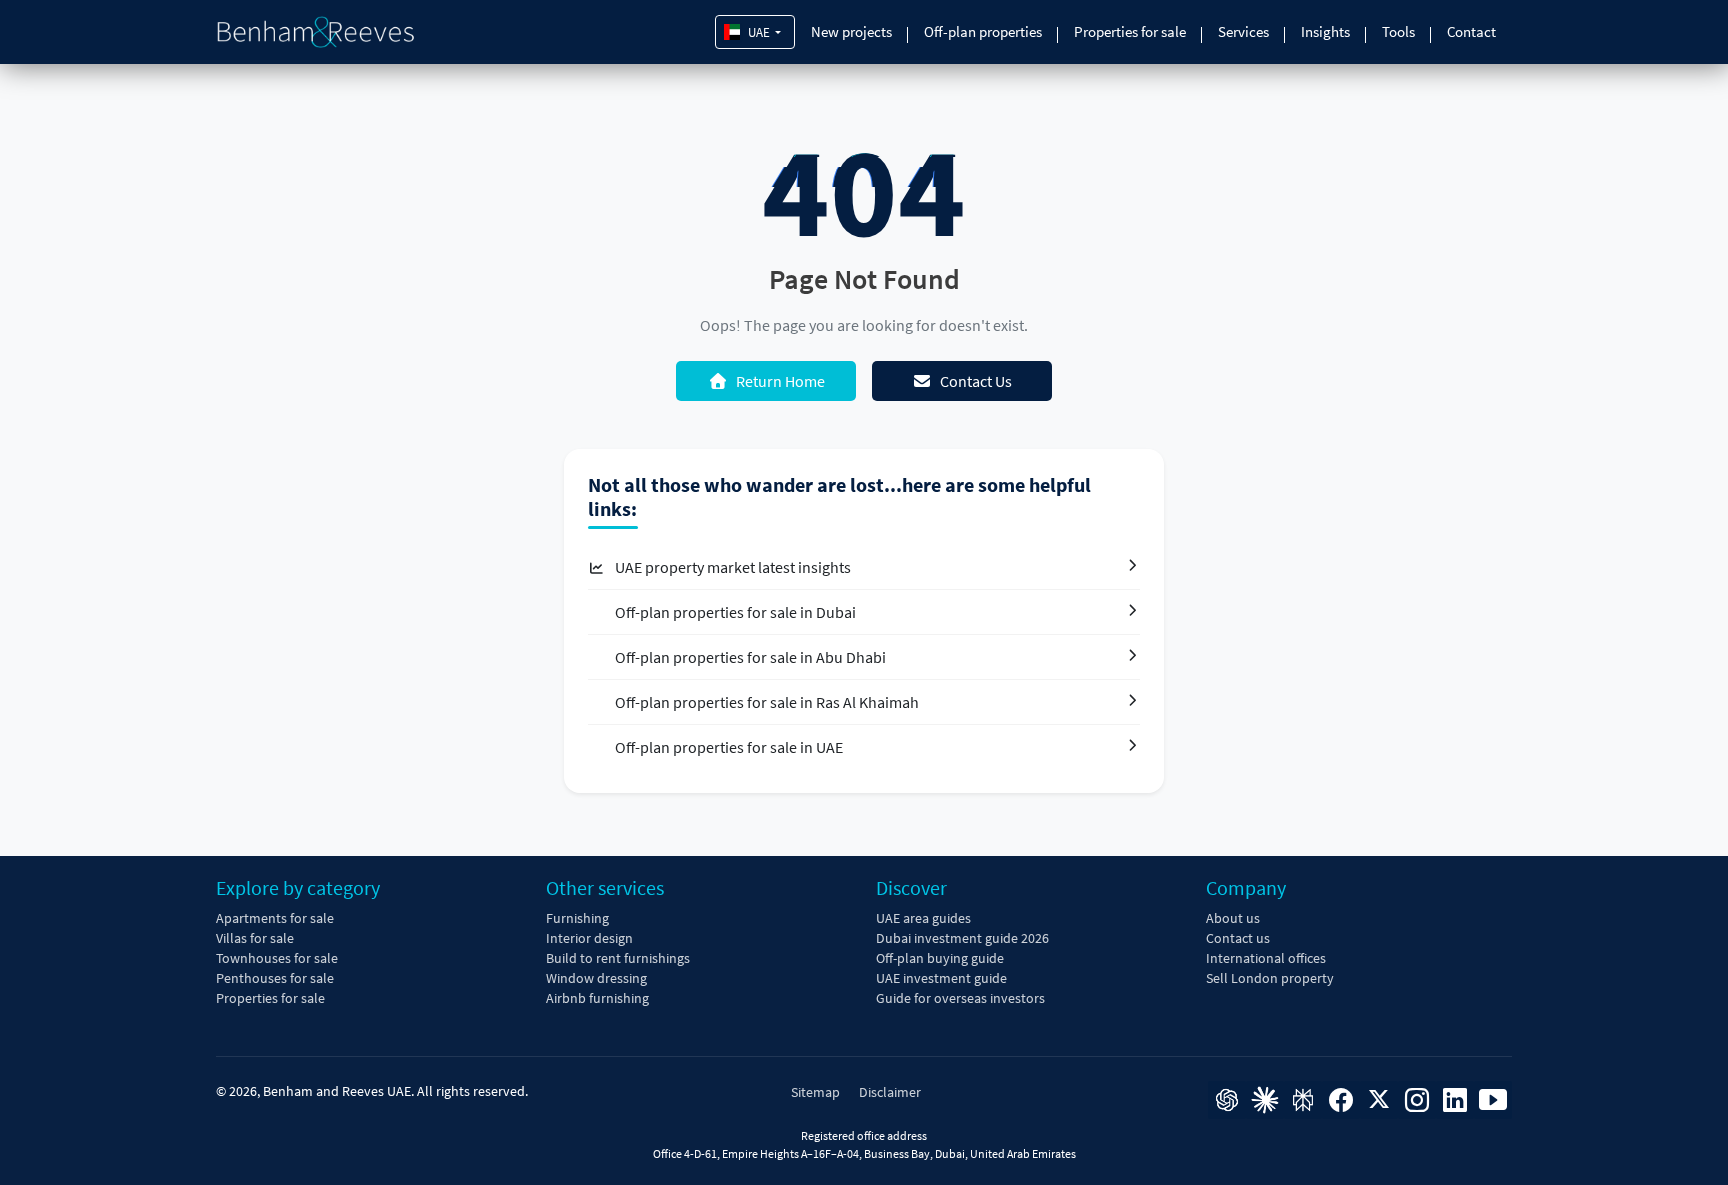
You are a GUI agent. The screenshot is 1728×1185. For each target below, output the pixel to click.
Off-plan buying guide (940, 958)
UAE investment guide (941, 978)
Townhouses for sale (277, 958)
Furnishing (577, 918)
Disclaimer (890, 1092)
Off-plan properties (983, 31)
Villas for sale (255, 938)
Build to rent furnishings (618, 958)
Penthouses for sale (275, 978)
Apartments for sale (275, 918)
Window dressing (596, 978)
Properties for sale (1130, 31)
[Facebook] (1341, 1100)
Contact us (1238, 938)
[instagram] (1417, 1100)
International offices (1266, 958)
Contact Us (976, 381)
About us (1233, 918)
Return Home (780, 381)
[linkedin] (1455, 1100)
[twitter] (1379, 1100)
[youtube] (1493, 1100)
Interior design (589, 938)
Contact (1471, 31)
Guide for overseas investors (960, 998)
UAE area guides (923, 918)
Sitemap (815, 1092)
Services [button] (1243, 31)
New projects (851, 31)
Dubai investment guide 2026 (962, 938)
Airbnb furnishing (597, 998)
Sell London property (1270, 978)
